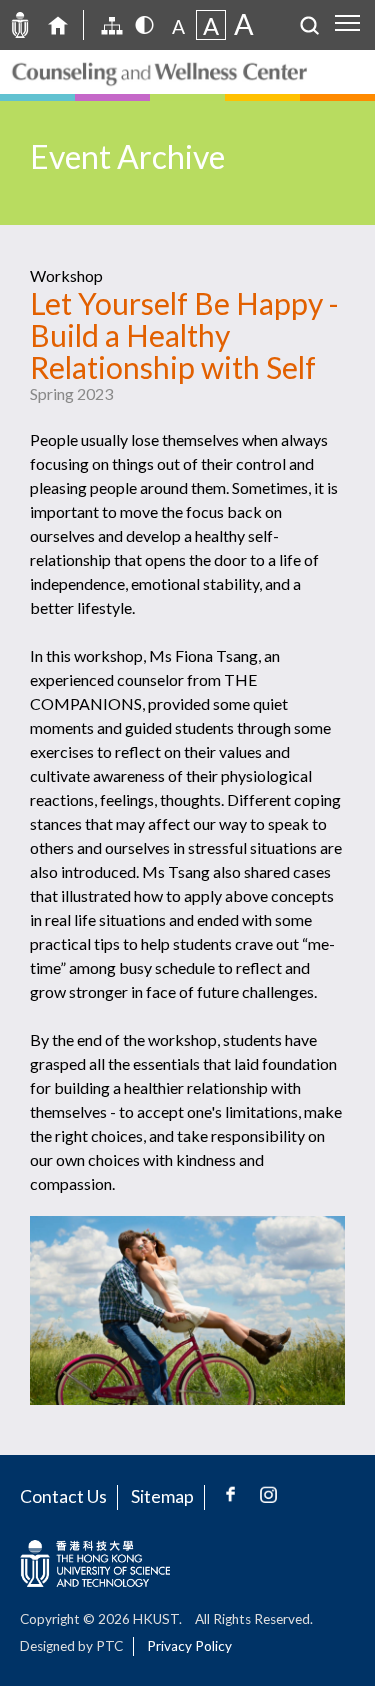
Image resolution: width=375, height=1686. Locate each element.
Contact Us (63, 1496)
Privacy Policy (189, 1646)
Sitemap (162, 1496)
